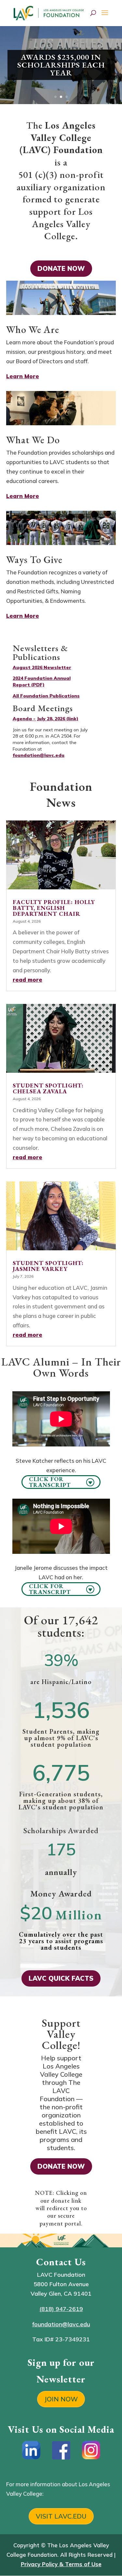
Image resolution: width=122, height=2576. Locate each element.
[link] (50, 12)
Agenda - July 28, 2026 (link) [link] (46, 719)
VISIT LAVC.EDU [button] (61, 2516)
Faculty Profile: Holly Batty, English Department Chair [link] (54, 908)
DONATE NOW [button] (61, 268)
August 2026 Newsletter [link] (42, 667)
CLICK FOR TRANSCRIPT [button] (50, 1482)
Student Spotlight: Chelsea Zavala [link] (48, 1088)
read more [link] (27, 980)
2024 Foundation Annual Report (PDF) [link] (42, 681)
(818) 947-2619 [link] (61, 2309)
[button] (105, 17)
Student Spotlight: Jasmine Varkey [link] (48, 1266)
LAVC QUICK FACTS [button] (61, 1978)
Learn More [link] (23, 376)
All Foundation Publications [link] (46, 696)
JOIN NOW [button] (61, 2399)
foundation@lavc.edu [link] (39, 755)
